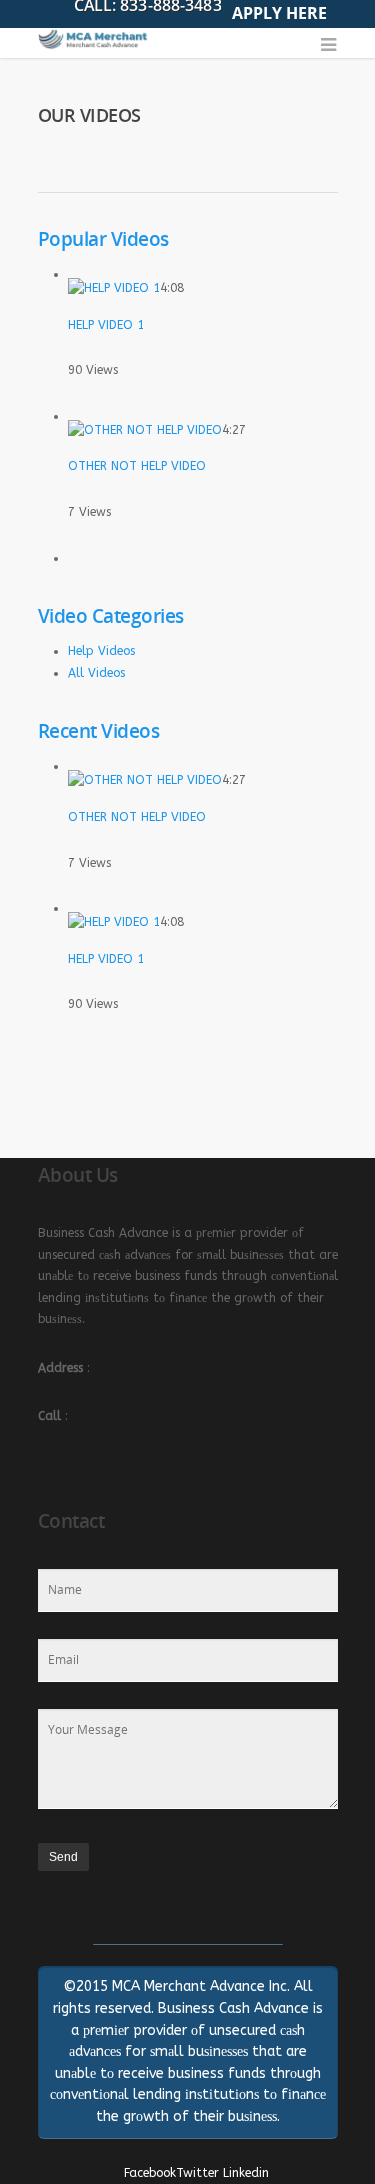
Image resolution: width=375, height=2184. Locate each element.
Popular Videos (103, 239)
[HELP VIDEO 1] (114, 288)
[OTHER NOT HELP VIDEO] (145, 430)
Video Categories (111, 616)
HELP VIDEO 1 (106, 325)
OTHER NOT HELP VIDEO (137, 466)
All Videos (96, 673)
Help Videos (101, 651)
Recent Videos (99, 731)
